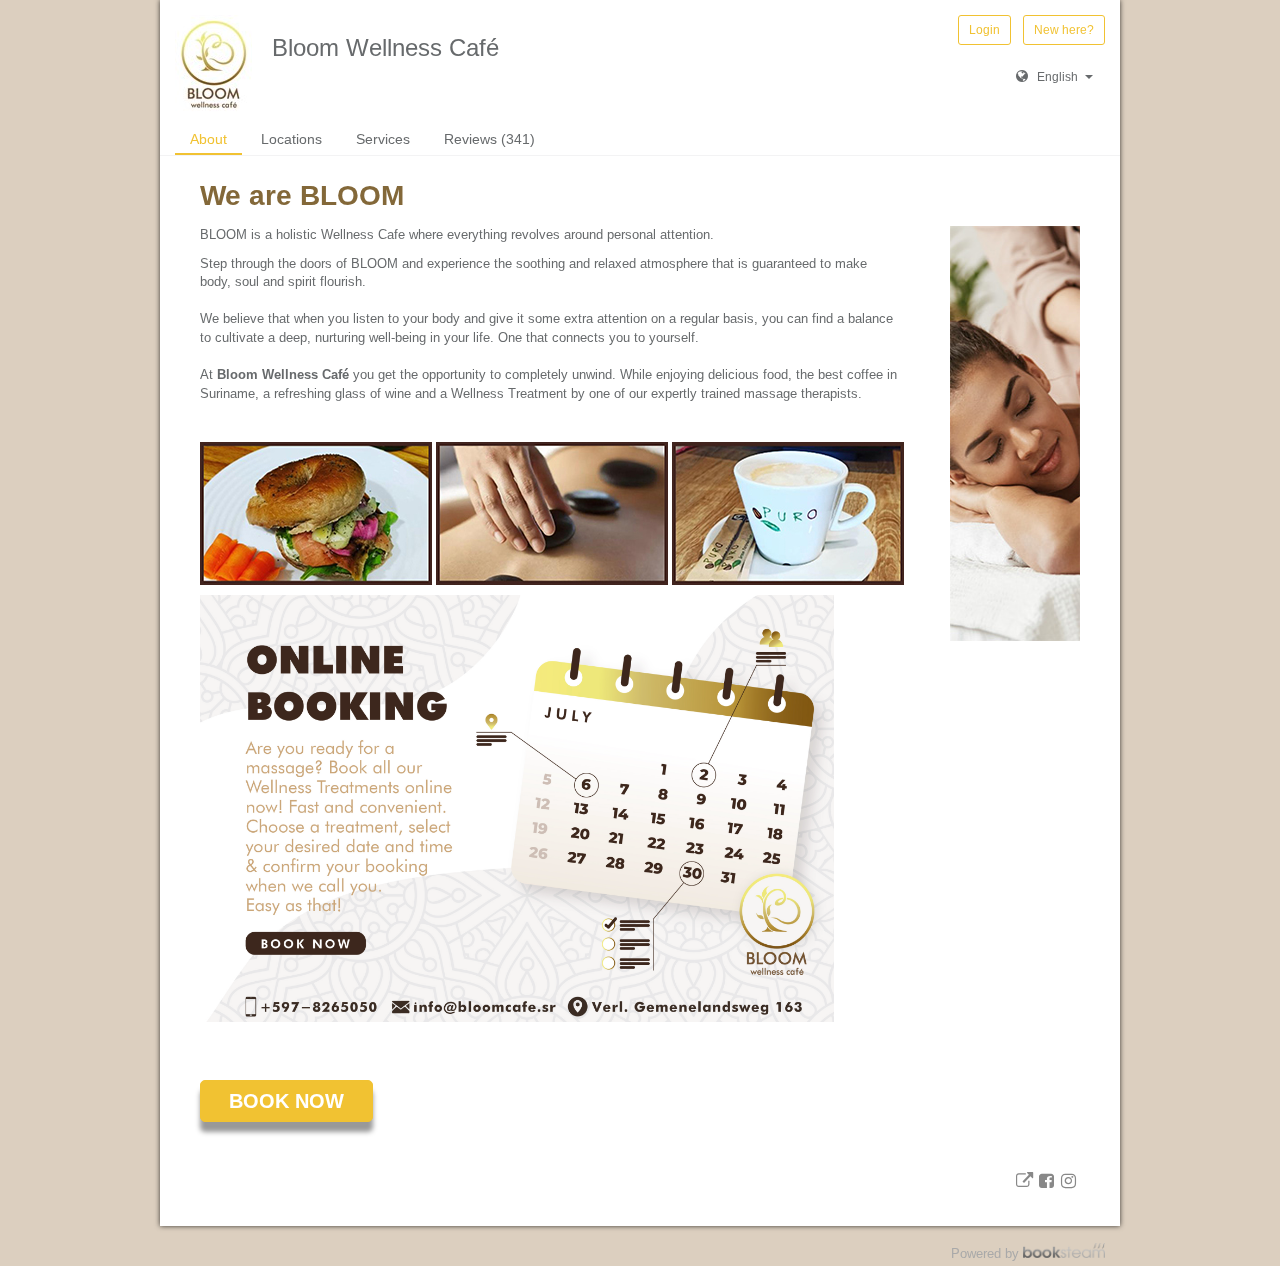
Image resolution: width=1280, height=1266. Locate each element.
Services (383, 139)
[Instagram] (1069, 1180)
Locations (291, 139)
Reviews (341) (489, 139)
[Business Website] (1024, 1180)
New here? (1064, 30)
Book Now (286, 1101)
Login (984, 30)
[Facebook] (1046, 1180)
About (208, 139)
